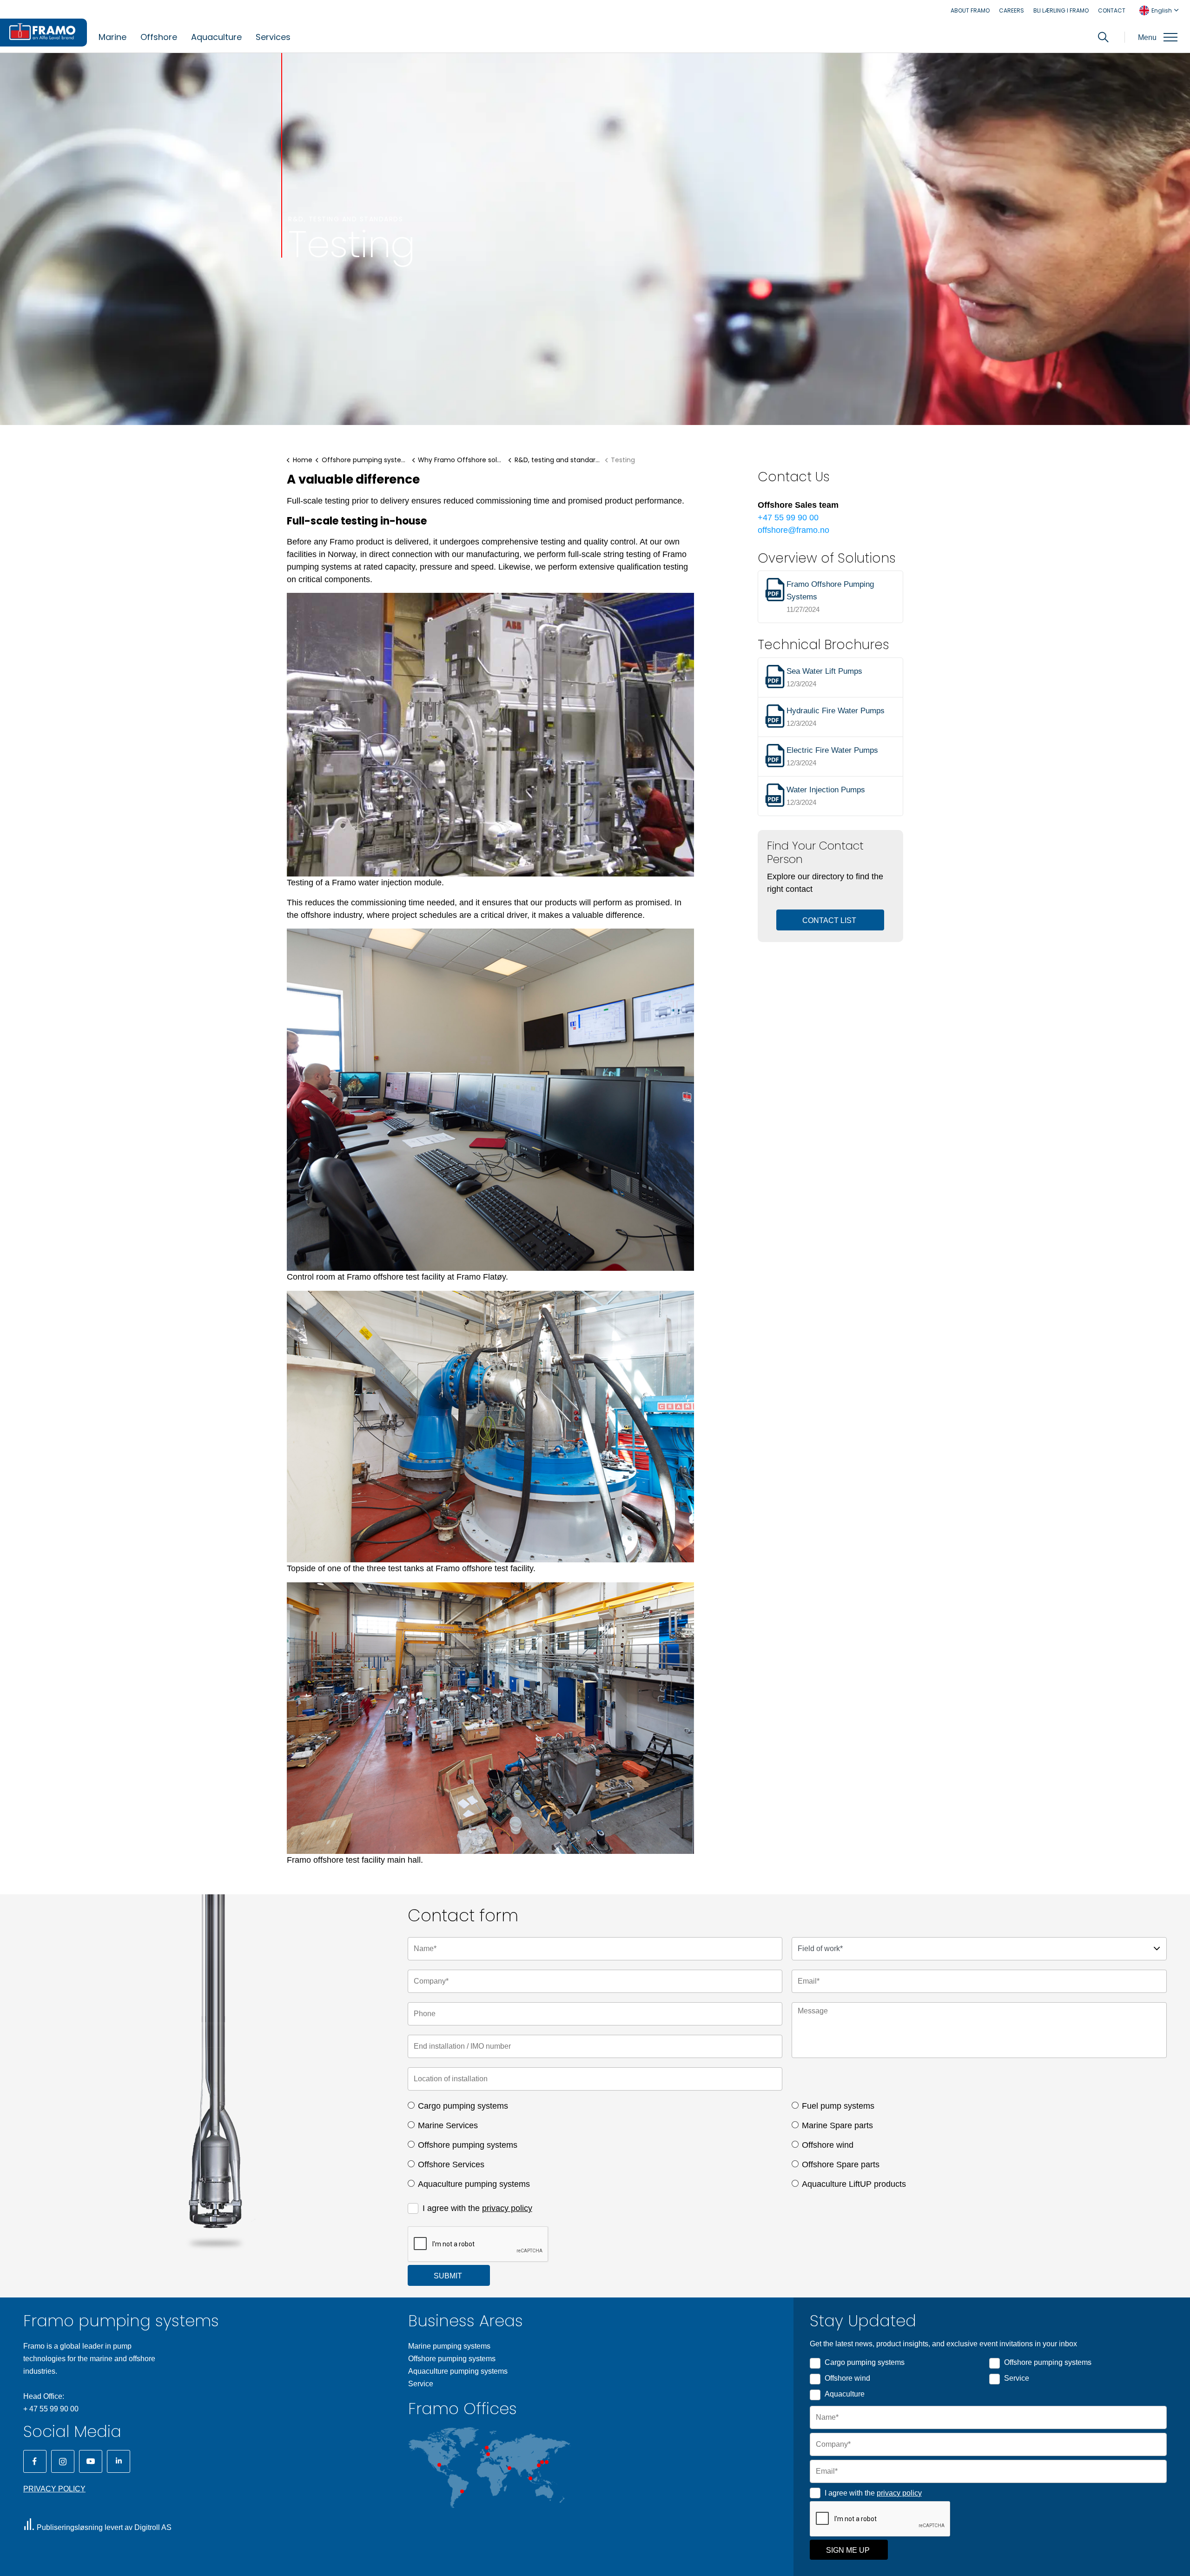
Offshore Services (451, 2164)
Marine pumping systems (449, 2346)
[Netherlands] (488, 2454)
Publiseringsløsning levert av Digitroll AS (104, 2527)
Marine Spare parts (837, 2125)
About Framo (970, 10)
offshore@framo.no (793, 530)
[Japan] (547, 2462)
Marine (112, 37)
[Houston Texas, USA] (439, 2465)
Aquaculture (216, 37)
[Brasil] (462, 2491)
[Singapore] (530, 2478)
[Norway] (487, 2448)
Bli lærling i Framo (1061, 10)
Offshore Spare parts (841, 2164)
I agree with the (477, 2208)
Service (421, 2384)
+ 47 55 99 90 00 (51, 2409)
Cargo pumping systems (463, 2106)
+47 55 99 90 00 (788, 518)
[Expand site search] (1103, 37)
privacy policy (507, 2208)
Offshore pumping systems (468, 2145)
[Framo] (43, 33)
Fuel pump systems (838, 2106)
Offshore (159, 37)
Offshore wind (828, 2145)
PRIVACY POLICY (54, 2489)
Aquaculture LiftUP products (854, 2184)
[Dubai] (509, 2468)
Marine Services (448, 2125)
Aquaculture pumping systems (474, 2184)
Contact (1112, 10)
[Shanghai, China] (539, 2465)
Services (273, 37)
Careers (1011, 10)
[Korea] (542, 2462)
